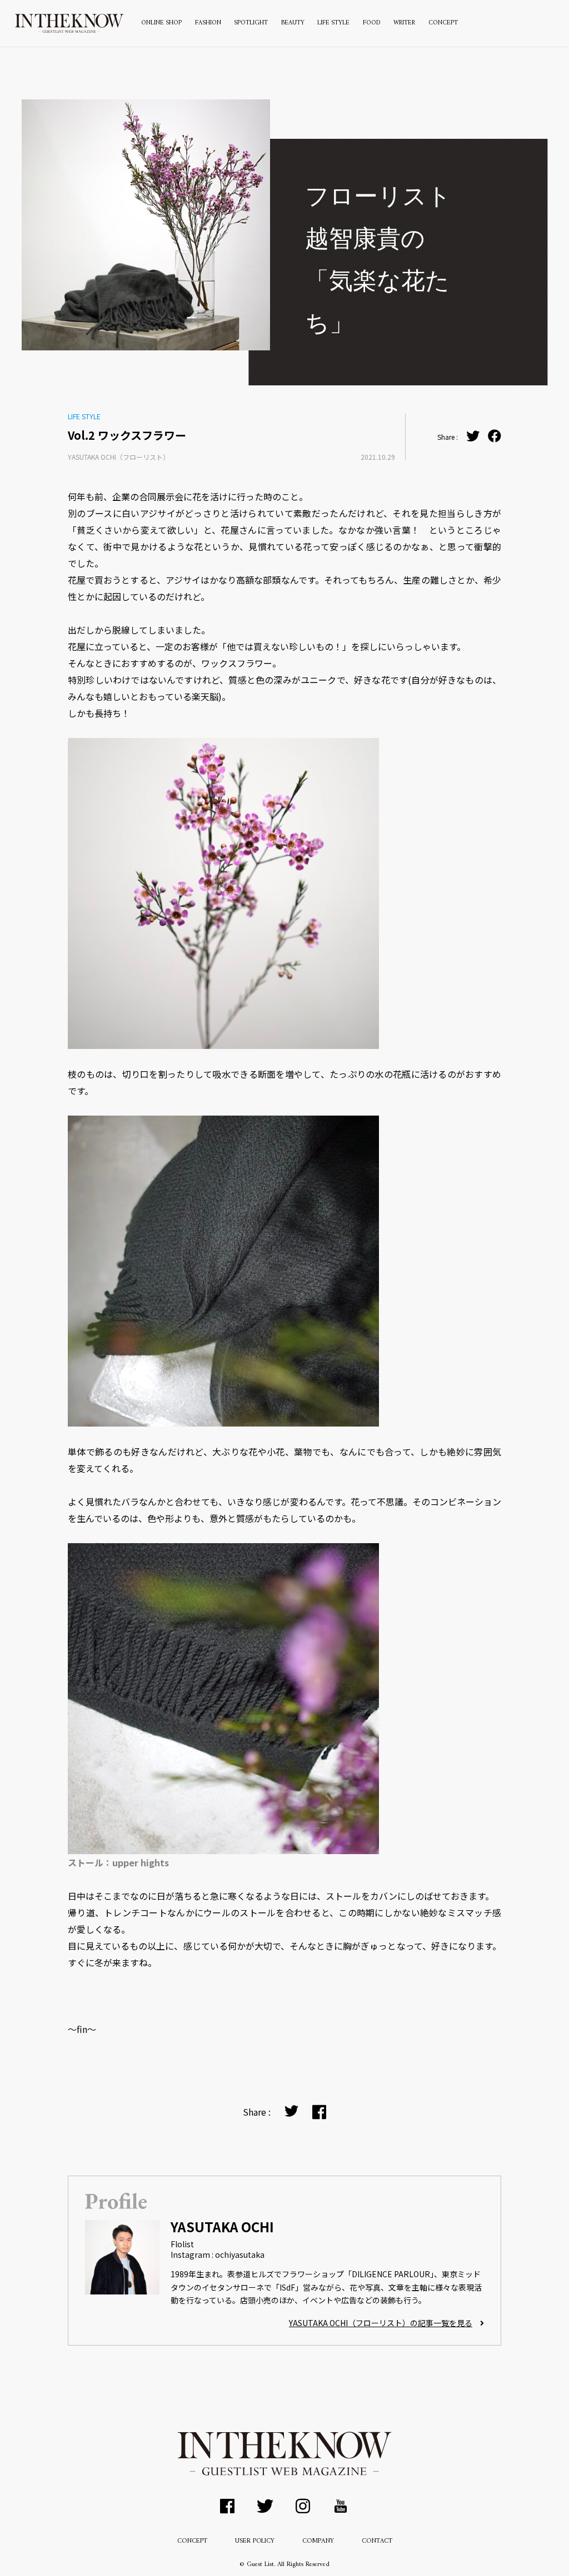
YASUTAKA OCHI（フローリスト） (119, 457)
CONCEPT (443, 23)
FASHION (208, 23)
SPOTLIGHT (251, 23)
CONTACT (377, 2541)
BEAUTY (293, 23)
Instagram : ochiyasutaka (218, 2254)
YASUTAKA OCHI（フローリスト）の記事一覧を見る (381, 2323)
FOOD (372, 23)
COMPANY (318, 2541)
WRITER (404, 23)
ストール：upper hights (118, 1862)
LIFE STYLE (333, 23)
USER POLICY (255, 2541)
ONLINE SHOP (161, 23)
